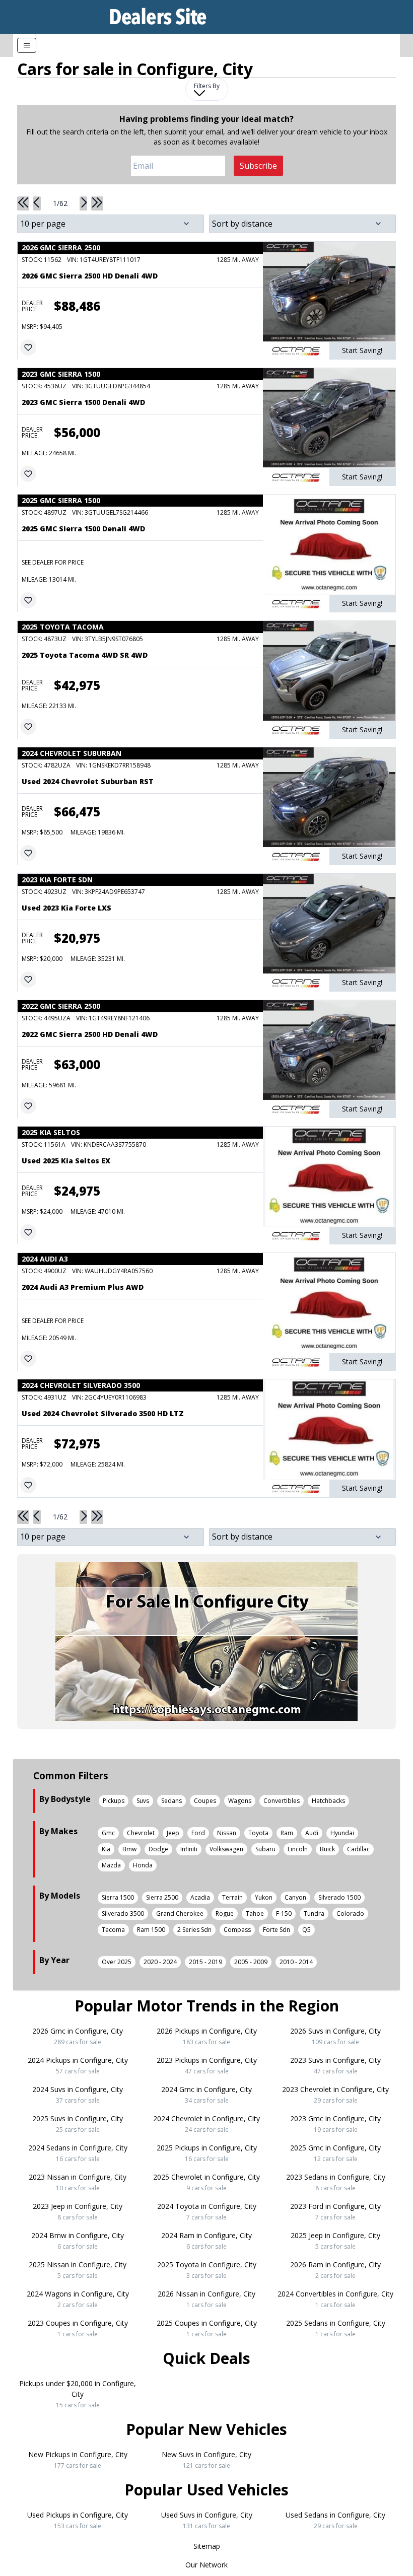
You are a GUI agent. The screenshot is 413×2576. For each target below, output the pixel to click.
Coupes (205, 1801)
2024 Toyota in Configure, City (207, 2211)
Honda (143, 1865)
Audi (312, 1833)
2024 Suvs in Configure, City (78, 2095)
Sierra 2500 (162, 1897)
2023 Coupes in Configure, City (78, 2328)
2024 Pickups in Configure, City (78, 2065)
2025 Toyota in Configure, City (207, 2270)
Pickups (114, 1801)
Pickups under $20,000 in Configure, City (78, 2394)
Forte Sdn (277, 1930)
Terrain (232, 1897)
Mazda (111, 1865)
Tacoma (113, 1930)
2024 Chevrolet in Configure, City (206, 2124)
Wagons (240, 1801)
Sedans (171, 1801)
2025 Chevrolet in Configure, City (206, 2182)
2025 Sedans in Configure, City (336, 2328)
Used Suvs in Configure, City (207, 2520)
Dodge (158, 1849)
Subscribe (258, 166)
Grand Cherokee (180, 1913)
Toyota (258, 1833)
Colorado (350, 1913)
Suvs (143, 1801)
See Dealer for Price (53, 562)
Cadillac (358, 1849)
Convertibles (282, 1801)
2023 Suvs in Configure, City (335, 2065)
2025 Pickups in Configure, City (207, 2153)
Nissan (227, 1833)
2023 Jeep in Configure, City (78, 2211)
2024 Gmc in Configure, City (206, 2095)
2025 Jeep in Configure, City (335, 2241)
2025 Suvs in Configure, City (78, 2124)
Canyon (295, 1897)
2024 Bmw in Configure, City (78, 2241)
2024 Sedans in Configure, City (78, 2153)
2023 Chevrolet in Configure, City (335, 2095)
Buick (327, 1849)
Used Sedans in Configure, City (335, 2520)
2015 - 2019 (205, 1962)
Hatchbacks (328, 1801)
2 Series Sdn (194, 1930)
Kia (106, 1849)
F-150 (284, 1913)
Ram (287, 1833)
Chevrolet (141, 1833)
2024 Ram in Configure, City (206, 2241)
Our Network (206, 2565)
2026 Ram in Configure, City (335, 2270)
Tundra (314, 1913)
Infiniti (189, 1849)
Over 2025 (117, 1962)
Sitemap (207, 2546)
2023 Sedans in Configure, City (336, 2182)
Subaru (265, 1849)
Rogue (225, 1913)
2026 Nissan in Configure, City (206, 2299)
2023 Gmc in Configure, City (335, 2124)
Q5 (306, 1930)
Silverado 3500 (123, 1913)
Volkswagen (226, 1849)
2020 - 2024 (160, 1962)
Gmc (108, 1833)
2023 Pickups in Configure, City (207, 2065)
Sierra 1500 (118, 1897)
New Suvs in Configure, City (206, 2460)
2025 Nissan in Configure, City (78, 2270)
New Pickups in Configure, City (78, 2460)
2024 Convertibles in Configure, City (335, 2299)
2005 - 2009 (251, 1962)
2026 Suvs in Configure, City (335, 2036)
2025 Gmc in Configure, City (335, 2153)
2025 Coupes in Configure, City (207, 2328)
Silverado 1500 (339, 1897)
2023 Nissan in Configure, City (78, 2182)
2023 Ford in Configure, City (335, 2211)
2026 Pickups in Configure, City (207, 2036)
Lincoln (298, 1849)
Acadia (200, 1897)
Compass (237, 1930)
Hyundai (342, 1833)
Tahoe (255, 1913)
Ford (198, 1833)
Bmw (129, 1849)
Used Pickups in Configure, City (78, 2520)
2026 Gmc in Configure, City (78, 2036)
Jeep (173, 1833)
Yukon (264, 1897)
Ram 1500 (151, 1930)
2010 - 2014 (296, 1962)
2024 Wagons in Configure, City (78, 2299)
